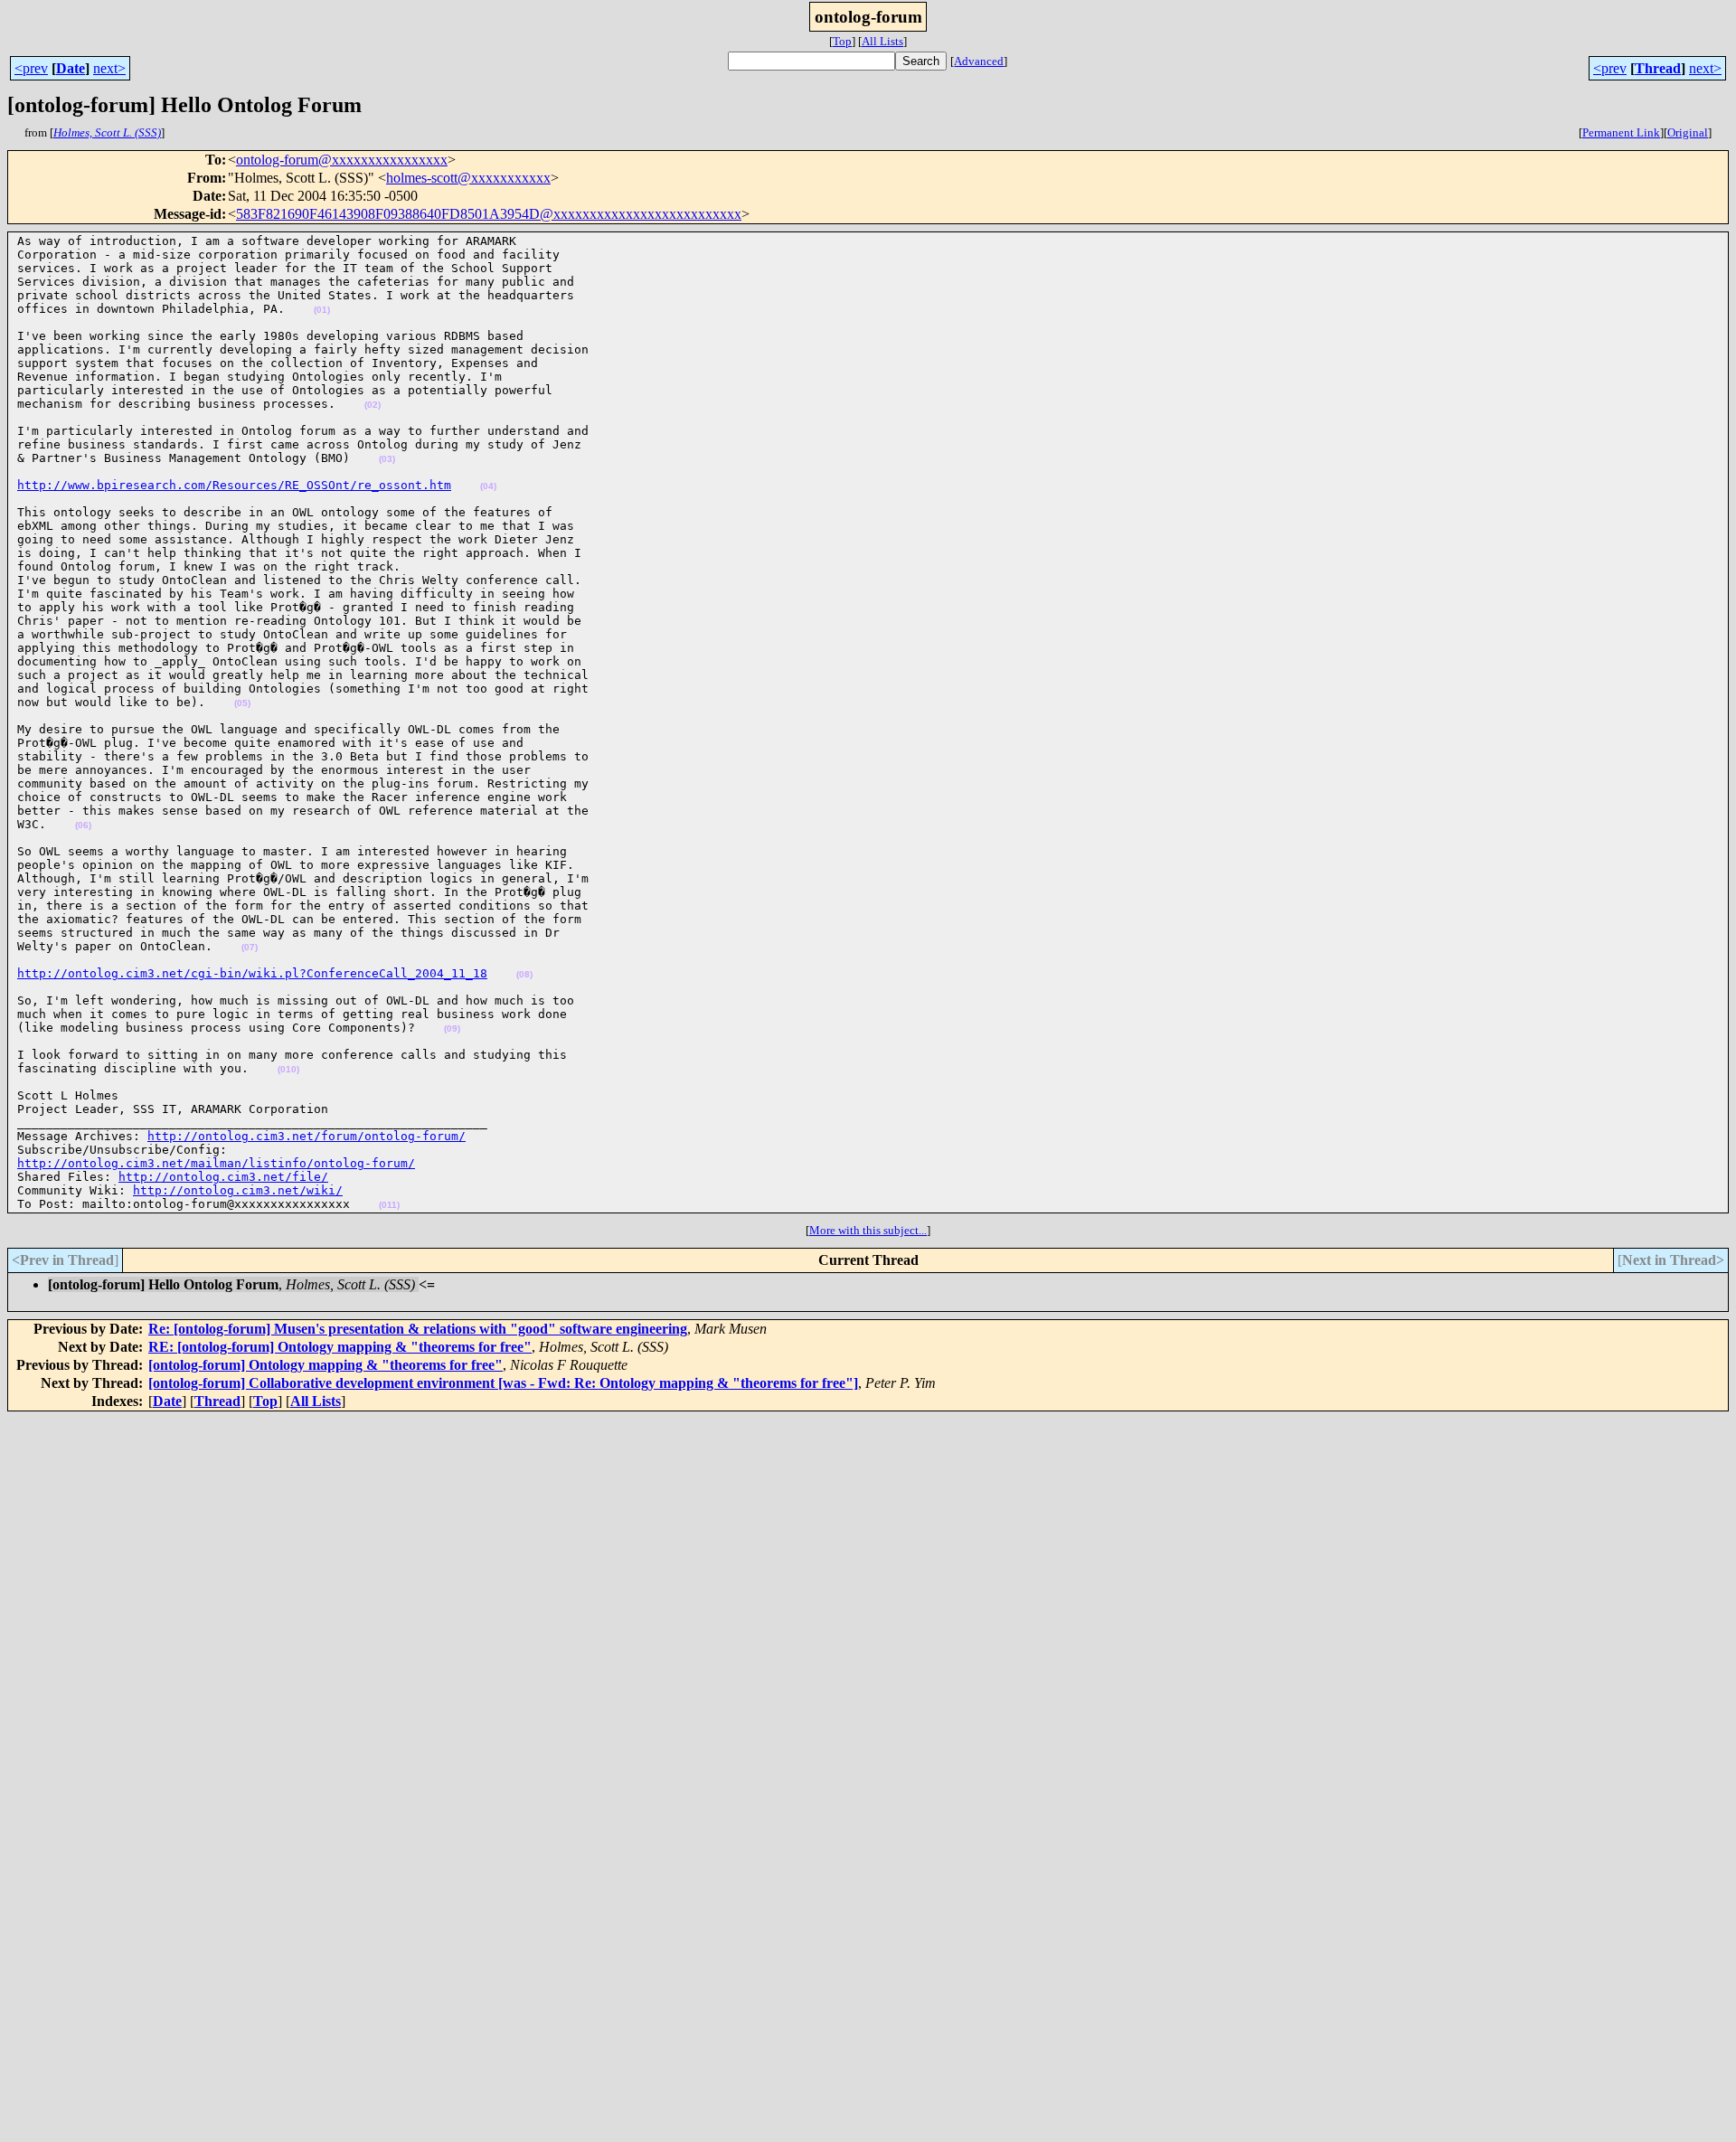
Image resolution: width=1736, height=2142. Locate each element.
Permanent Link (1621, 132)
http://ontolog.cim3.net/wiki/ (238, 1190)
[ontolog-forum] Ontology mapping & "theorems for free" (325, 1365)
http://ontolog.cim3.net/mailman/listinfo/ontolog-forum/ (216, 1163)
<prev (31, 68)
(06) (83, 825)
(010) (288, 1069)
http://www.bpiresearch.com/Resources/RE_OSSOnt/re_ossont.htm (234, 485)
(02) (373, 405)
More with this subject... (868, 1230)
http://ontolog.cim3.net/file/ (223, 1177)
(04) (488, 486)
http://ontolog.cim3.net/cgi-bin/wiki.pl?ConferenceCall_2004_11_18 (252, 973)
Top (842, 41)
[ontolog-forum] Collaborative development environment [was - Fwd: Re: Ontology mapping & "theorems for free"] (503, 1383)
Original (1688, 132)
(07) (250, 947)
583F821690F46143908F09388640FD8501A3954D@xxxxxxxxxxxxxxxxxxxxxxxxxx (489, 214)
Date (71, 68)
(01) (322, 310)
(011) (389, 1205)
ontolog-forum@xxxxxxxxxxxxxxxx (342, 160)
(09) (452, 1029)
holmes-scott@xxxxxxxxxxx (468, 178)
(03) (387, 459)
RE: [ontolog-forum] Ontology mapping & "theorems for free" (340, 1347)
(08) (524, 974)
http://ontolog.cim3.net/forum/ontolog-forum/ (307, 1136)
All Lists (882, 41)
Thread (1658, 68)
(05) (242, 703)
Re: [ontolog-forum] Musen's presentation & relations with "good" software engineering (418, 1329)
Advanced (979, 61)
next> (109, 68)
